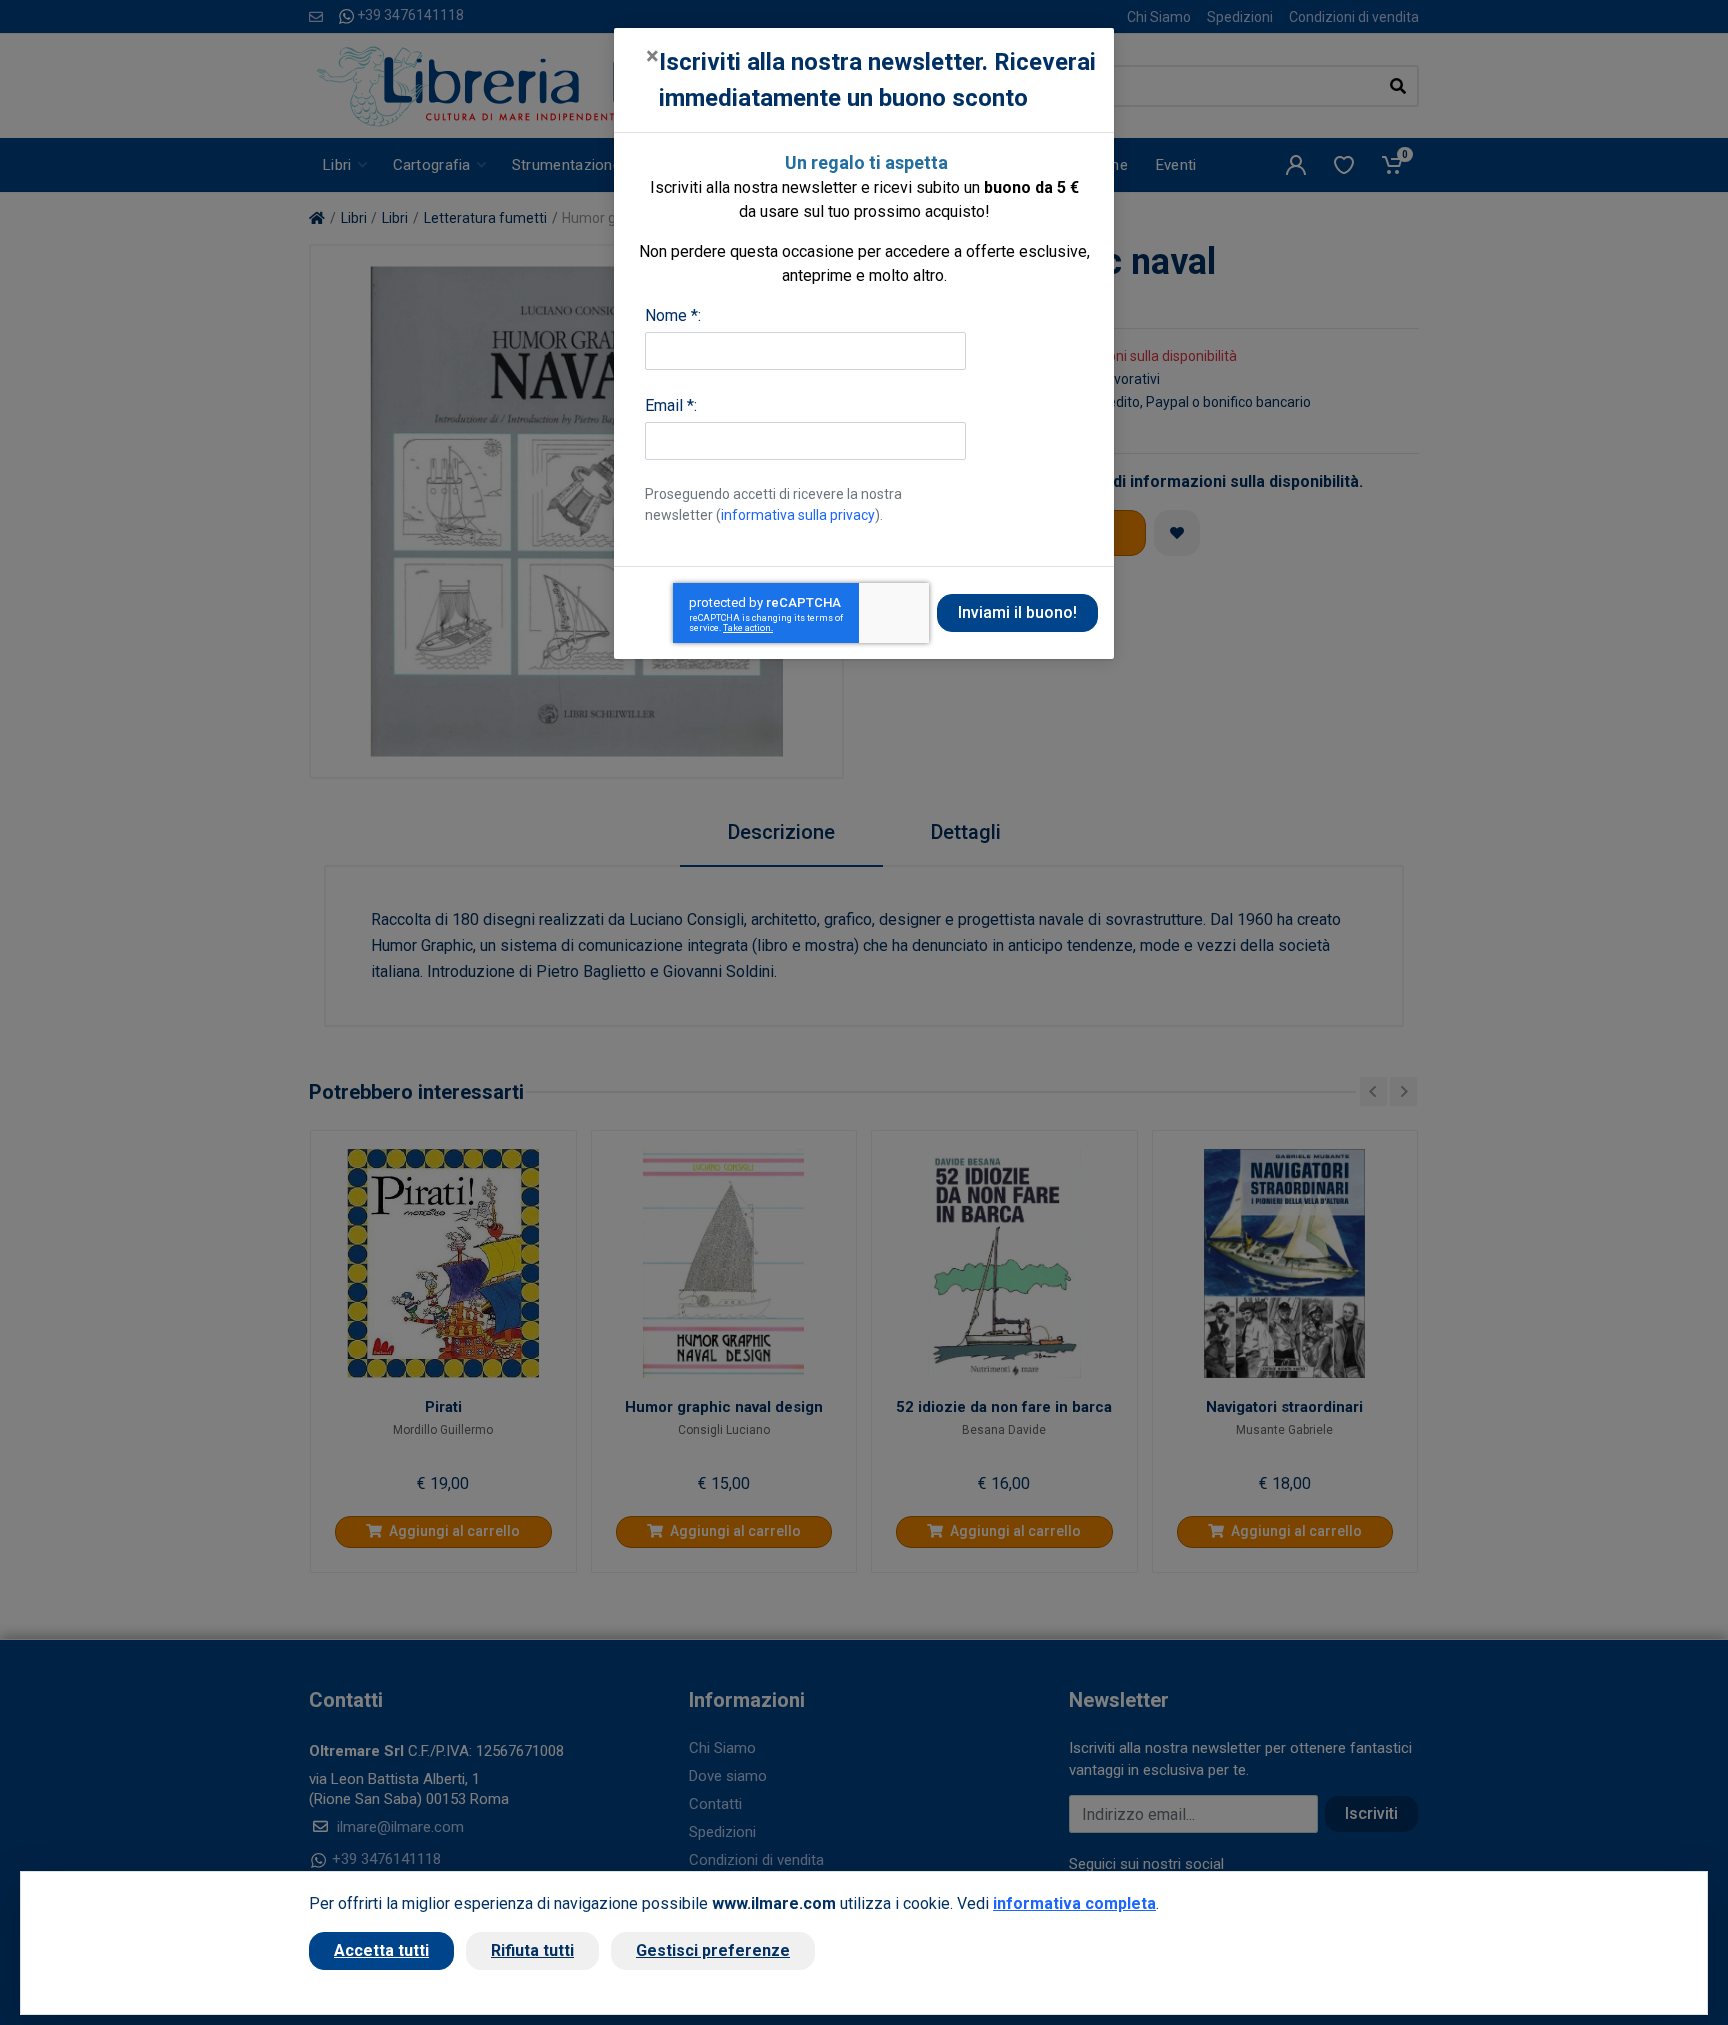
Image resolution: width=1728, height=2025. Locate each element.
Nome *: (673, 315)
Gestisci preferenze (713, 1950)
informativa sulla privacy (798, 515)
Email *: (671, 405)
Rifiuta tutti (532, 1950)
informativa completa (1074, 1903)
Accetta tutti (381, 1950)
